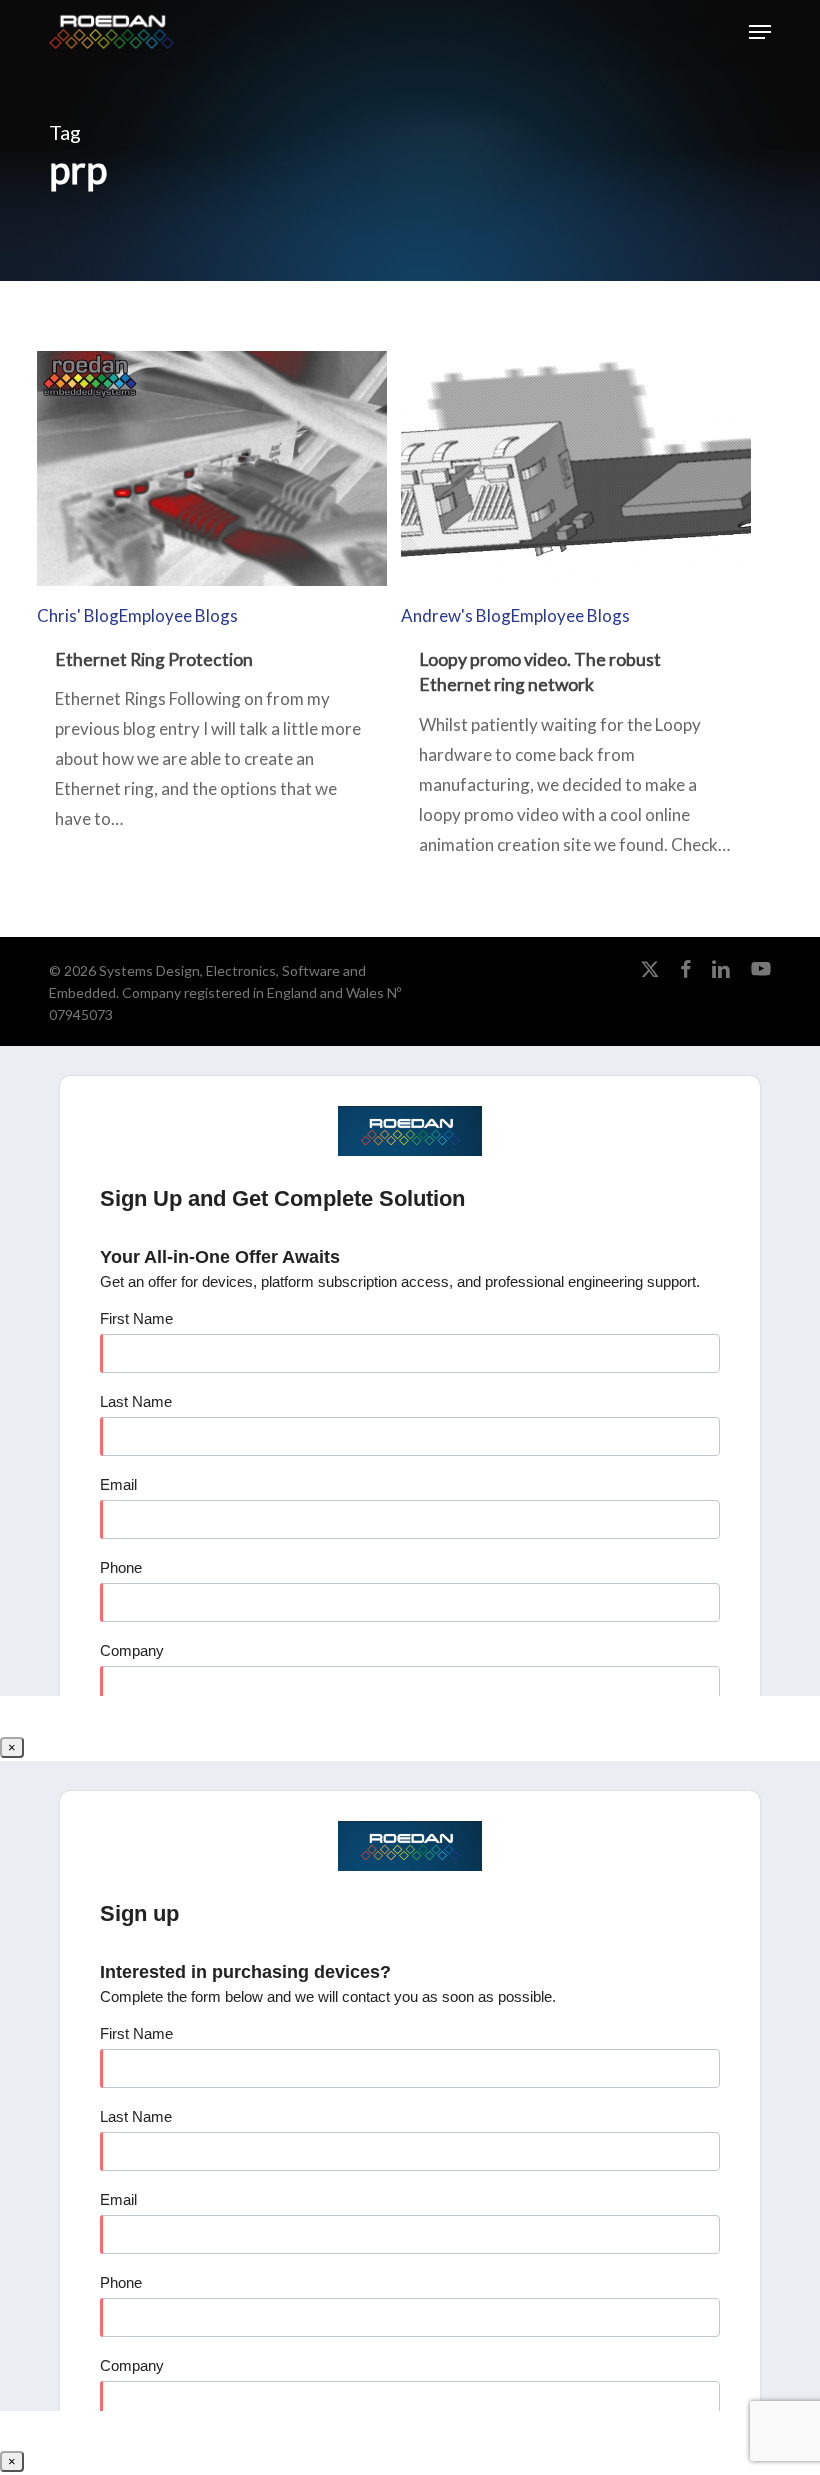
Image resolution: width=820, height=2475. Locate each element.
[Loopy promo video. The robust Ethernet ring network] (576, 739)
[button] (760, 32)
